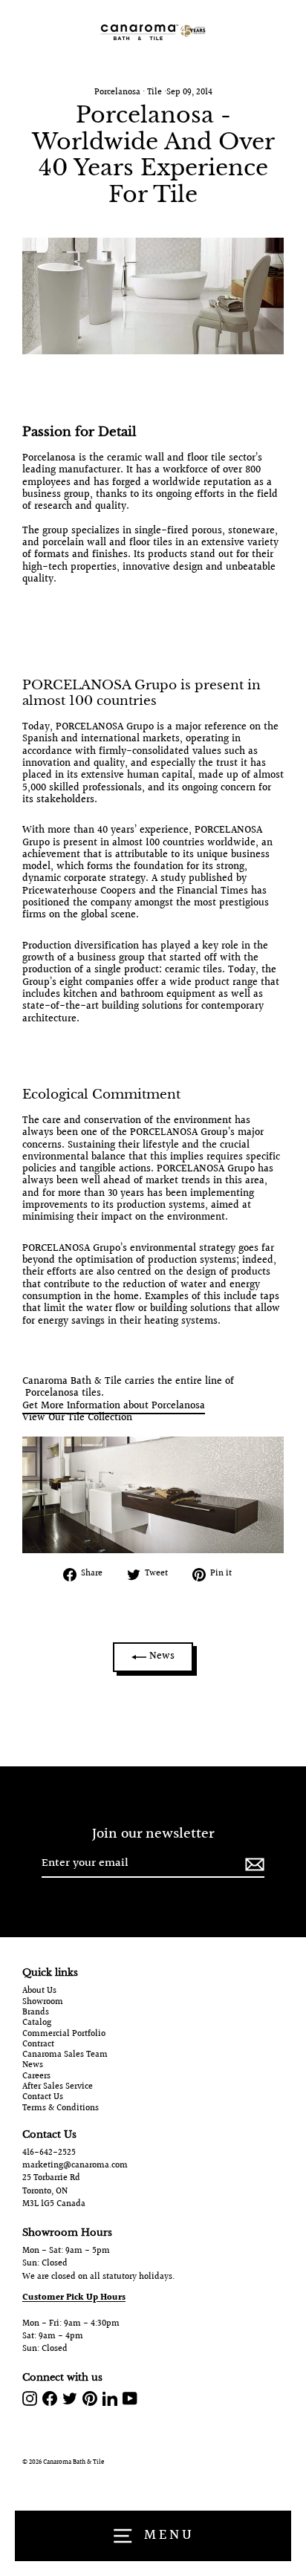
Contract (38, 2045)
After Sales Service (58, 2087)
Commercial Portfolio (64, 2035)
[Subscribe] (253, 1864)
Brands (36, 2013)
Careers (36, 2077)
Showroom (43, 2003)
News (160, 1656)
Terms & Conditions (61, 2109)
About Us (39, 1991)
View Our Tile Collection (77, 1418)
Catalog (37, 2023)
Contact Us (43, 2098)
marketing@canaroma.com (75, 2166)
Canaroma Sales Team (65, 2055)
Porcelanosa (117, 92)
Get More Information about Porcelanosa (114, 1406)
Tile (154, 92)
